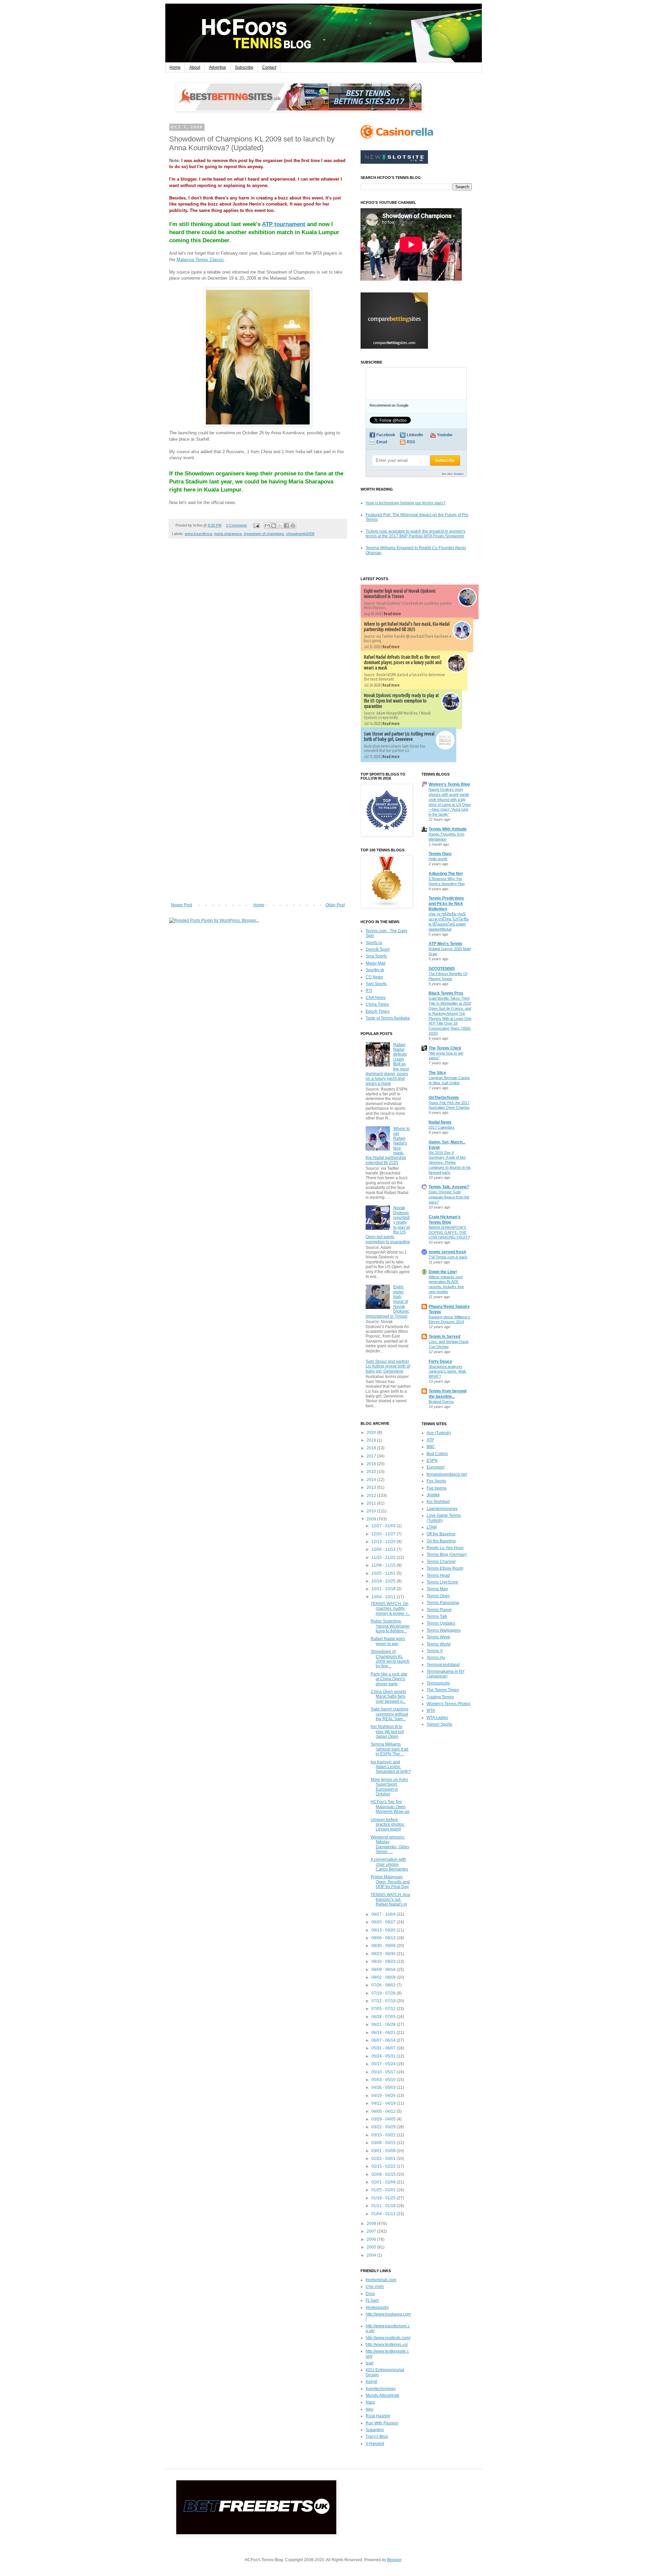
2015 (372, 1472)
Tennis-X (435, 1651)
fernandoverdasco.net (447, 1474)
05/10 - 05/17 (384, 2072)
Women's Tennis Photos (449, 1704)
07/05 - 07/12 (384, 2009)
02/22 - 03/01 (384, 2159)
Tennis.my (436, 1658)
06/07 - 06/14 (384, 2040)
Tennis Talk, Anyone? (449, 1187)
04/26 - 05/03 (384, 2087)
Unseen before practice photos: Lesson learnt (388, 1825)
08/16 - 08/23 (384, 1961)
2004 (372, 2255)
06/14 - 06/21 (384, 2033)
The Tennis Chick (445, 1048)
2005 (372, 2247)
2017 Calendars (442, 1127)
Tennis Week (438, 1637)
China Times (377, 1004)
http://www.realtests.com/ (388, 2338)
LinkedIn (415, 435)
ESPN (432, 1460)
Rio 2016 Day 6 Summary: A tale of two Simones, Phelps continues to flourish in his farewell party (450, 1163)
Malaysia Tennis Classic (200, 260)
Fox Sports (436, 1481)
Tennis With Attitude (448, 829)
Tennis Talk (437, 1616)
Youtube (445, 435)
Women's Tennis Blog (449, 784)
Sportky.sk (375, 970)
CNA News (376, 998)
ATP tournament (284, 224)
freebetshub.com (381, 2280)
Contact (269, 67)
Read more (392, 614)
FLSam (372, 2300)
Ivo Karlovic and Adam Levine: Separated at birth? (391, 1767)
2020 (372, 1433)
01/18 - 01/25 (384, 2198)
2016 (372, 1464)
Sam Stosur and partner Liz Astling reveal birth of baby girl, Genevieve (399, 736)
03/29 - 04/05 (384, 2119)
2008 (372, 2224)
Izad (369, 2363)
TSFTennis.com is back (448, 1257)
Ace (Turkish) (439, 1433)
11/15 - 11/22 (384, 1558)
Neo (369, 2409)
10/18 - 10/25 (384, 1581)
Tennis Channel (441, 1562)
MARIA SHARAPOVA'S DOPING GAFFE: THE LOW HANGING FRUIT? (449, 1232)
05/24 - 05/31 (384, 2056)
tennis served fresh (447, 1252)
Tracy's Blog (377, 2437)
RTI (369, 991)
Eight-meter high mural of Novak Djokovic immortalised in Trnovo (400, 594)
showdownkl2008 (300, 534)
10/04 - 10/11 (384, 1597)
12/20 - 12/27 (384, 1534)
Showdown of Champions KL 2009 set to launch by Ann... (390, 1659)
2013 (372, 1487)
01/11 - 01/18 (384, 2206)
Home (175, 67)
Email (382, 442)
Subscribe (244, 67)
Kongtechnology (381, 2389)
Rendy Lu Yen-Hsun (445, 1548)
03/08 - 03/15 (384, 2143)
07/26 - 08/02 (384, 1985)
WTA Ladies (437, 1718)
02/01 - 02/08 (384, 2182)
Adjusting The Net (446, 874)
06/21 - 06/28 (384, 2024)
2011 (372, 1503)
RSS (411, 442)
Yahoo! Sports (439, 1724)
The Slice (437, 1073)
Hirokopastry (377, 2307)
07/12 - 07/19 (384, 2001)
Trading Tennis (440, 1697)
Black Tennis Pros (446, 993)
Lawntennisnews (442, 1509)
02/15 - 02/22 (384, 2166)
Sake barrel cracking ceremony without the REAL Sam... (390, 1714)
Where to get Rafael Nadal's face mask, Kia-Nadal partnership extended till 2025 (407, 627)
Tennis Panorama (443, 1603)
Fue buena (437, 1488)
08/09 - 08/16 (384, 1970)
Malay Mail (376, 963)
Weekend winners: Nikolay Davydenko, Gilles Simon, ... (390, 1844)
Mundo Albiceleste (382, 2395)
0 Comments (237, 525)
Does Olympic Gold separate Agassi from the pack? (449, 1197)
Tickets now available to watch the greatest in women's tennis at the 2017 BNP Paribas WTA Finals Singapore (415, 534)
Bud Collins (437, 1454)
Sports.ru (374, 943)
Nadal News (440, 1122)
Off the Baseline (441, 1534)
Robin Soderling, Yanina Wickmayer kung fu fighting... (390, 1626)
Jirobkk (433, 1495)
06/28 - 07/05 (384, 2017)
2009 (372, 1519)
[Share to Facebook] (286, 526)
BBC (431, 1447)
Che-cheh (375, 2287)
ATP (430, 1440)
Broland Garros (441, 1402)
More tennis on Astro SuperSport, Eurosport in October (389, 1787)
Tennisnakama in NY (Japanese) (446, 1674)
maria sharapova (228, 534)
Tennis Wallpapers (444, 1630)
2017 (372, 1456)
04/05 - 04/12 (384, 2111)
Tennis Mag (437, 1589)
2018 (372, 1448)
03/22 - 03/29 (384, 2127)
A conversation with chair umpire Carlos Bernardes (389, 1864)
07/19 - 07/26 (384, 1993)
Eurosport (436, 1467)
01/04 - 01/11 (384, 2214)
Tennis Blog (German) (447, 1554)
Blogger (394, 2560)
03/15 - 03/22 (384, 2135)
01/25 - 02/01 (384, 2190)
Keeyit (371, 2382)
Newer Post (181, 905)
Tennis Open (438, 1596)
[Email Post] (256, 525)
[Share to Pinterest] (293, 526)
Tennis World (439, 1644)
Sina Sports (376, 956)
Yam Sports (376, 984)
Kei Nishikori (438, 1502)
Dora (370, 2294)
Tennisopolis (438, 1683)
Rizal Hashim (378, 2416)
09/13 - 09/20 (384, 1930)
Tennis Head (438, 1575)
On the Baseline (441, 1541)
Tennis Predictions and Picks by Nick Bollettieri (446, 904)
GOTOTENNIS (442, 969)
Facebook (386, 435)
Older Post (335, 905)
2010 (372, 1511)
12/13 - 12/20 (384, 1542)
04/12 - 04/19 (384, 2103)
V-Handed (375, 2444)
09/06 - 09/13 (384, 1938)
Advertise (218, 67)
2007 (372, 2231)
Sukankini (375, 2430)
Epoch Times (378, 1011)
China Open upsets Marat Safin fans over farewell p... (388, 1697)
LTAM (432, 1527)
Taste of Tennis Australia (388, 1018)
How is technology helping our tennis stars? (406, 503)
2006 (372, 2239)
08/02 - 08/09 (384, 1977)
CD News (374, 977)
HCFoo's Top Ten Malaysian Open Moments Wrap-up (390, 1807)
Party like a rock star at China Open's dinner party (389, 1679)
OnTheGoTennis (444, 1098)
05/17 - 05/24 (384, 2064)
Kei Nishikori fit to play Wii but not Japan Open (387, 1732)
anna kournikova (198, 534)
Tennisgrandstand (443, 1665)
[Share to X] (280, 526)
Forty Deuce (440, 1361)
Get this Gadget (453, 474)
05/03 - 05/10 (384, 2080)
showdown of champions (264, 534)
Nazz (370, 2402)
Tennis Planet (439, 1610)
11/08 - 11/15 (384, 1565)
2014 (372, 1480)
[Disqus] (258, 638)
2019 (372, 1440)
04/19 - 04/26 (384, 2096)
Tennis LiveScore (442, 1582)
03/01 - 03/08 (384, 2151)
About (195, 67)
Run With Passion (382, 2423)
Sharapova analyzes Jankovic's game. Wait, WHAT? (448, 1372)
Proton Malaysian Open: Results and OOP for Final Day (390, 1882)
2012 (372, 1496)
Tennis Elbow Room (445, 1568)
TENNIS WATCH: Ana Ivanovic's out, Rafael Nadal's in (390, 1900)
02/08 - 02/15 (384, 2174)
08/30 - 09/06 (384, 1946)
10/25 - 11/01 (384, 1573)
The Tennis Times (443, 1690)
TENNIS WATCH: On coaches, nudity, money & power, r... (390, 1609)
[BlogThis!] (274, 526)
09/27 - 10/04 (384, 1914)
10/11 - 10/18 (384, 1589)
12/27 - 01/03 (384, 1526)
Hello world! (438, 859)
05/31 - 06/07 (384, 2048)
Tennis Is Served (444, 1337)
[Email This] (267, 526)
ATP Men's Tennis (445, 944)
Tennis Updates (441, 1623)
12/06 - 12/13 (384, 1549)
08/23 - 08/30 (384, 1954)
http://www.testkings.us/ (387, 2345)
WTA (431, 1710)
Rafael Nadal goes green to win (388, 1641)
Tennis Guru (440, 854)
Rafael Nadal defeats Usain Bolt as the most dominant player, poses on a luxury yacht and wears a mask (403, 662)
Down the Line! (443, 1272)
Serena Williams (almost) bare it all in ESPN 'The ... (390, 1749)
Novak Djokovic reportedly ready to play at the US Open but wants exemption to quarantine (401, 701)
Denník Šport (378, 949)
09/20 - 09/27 (384, 1922)
